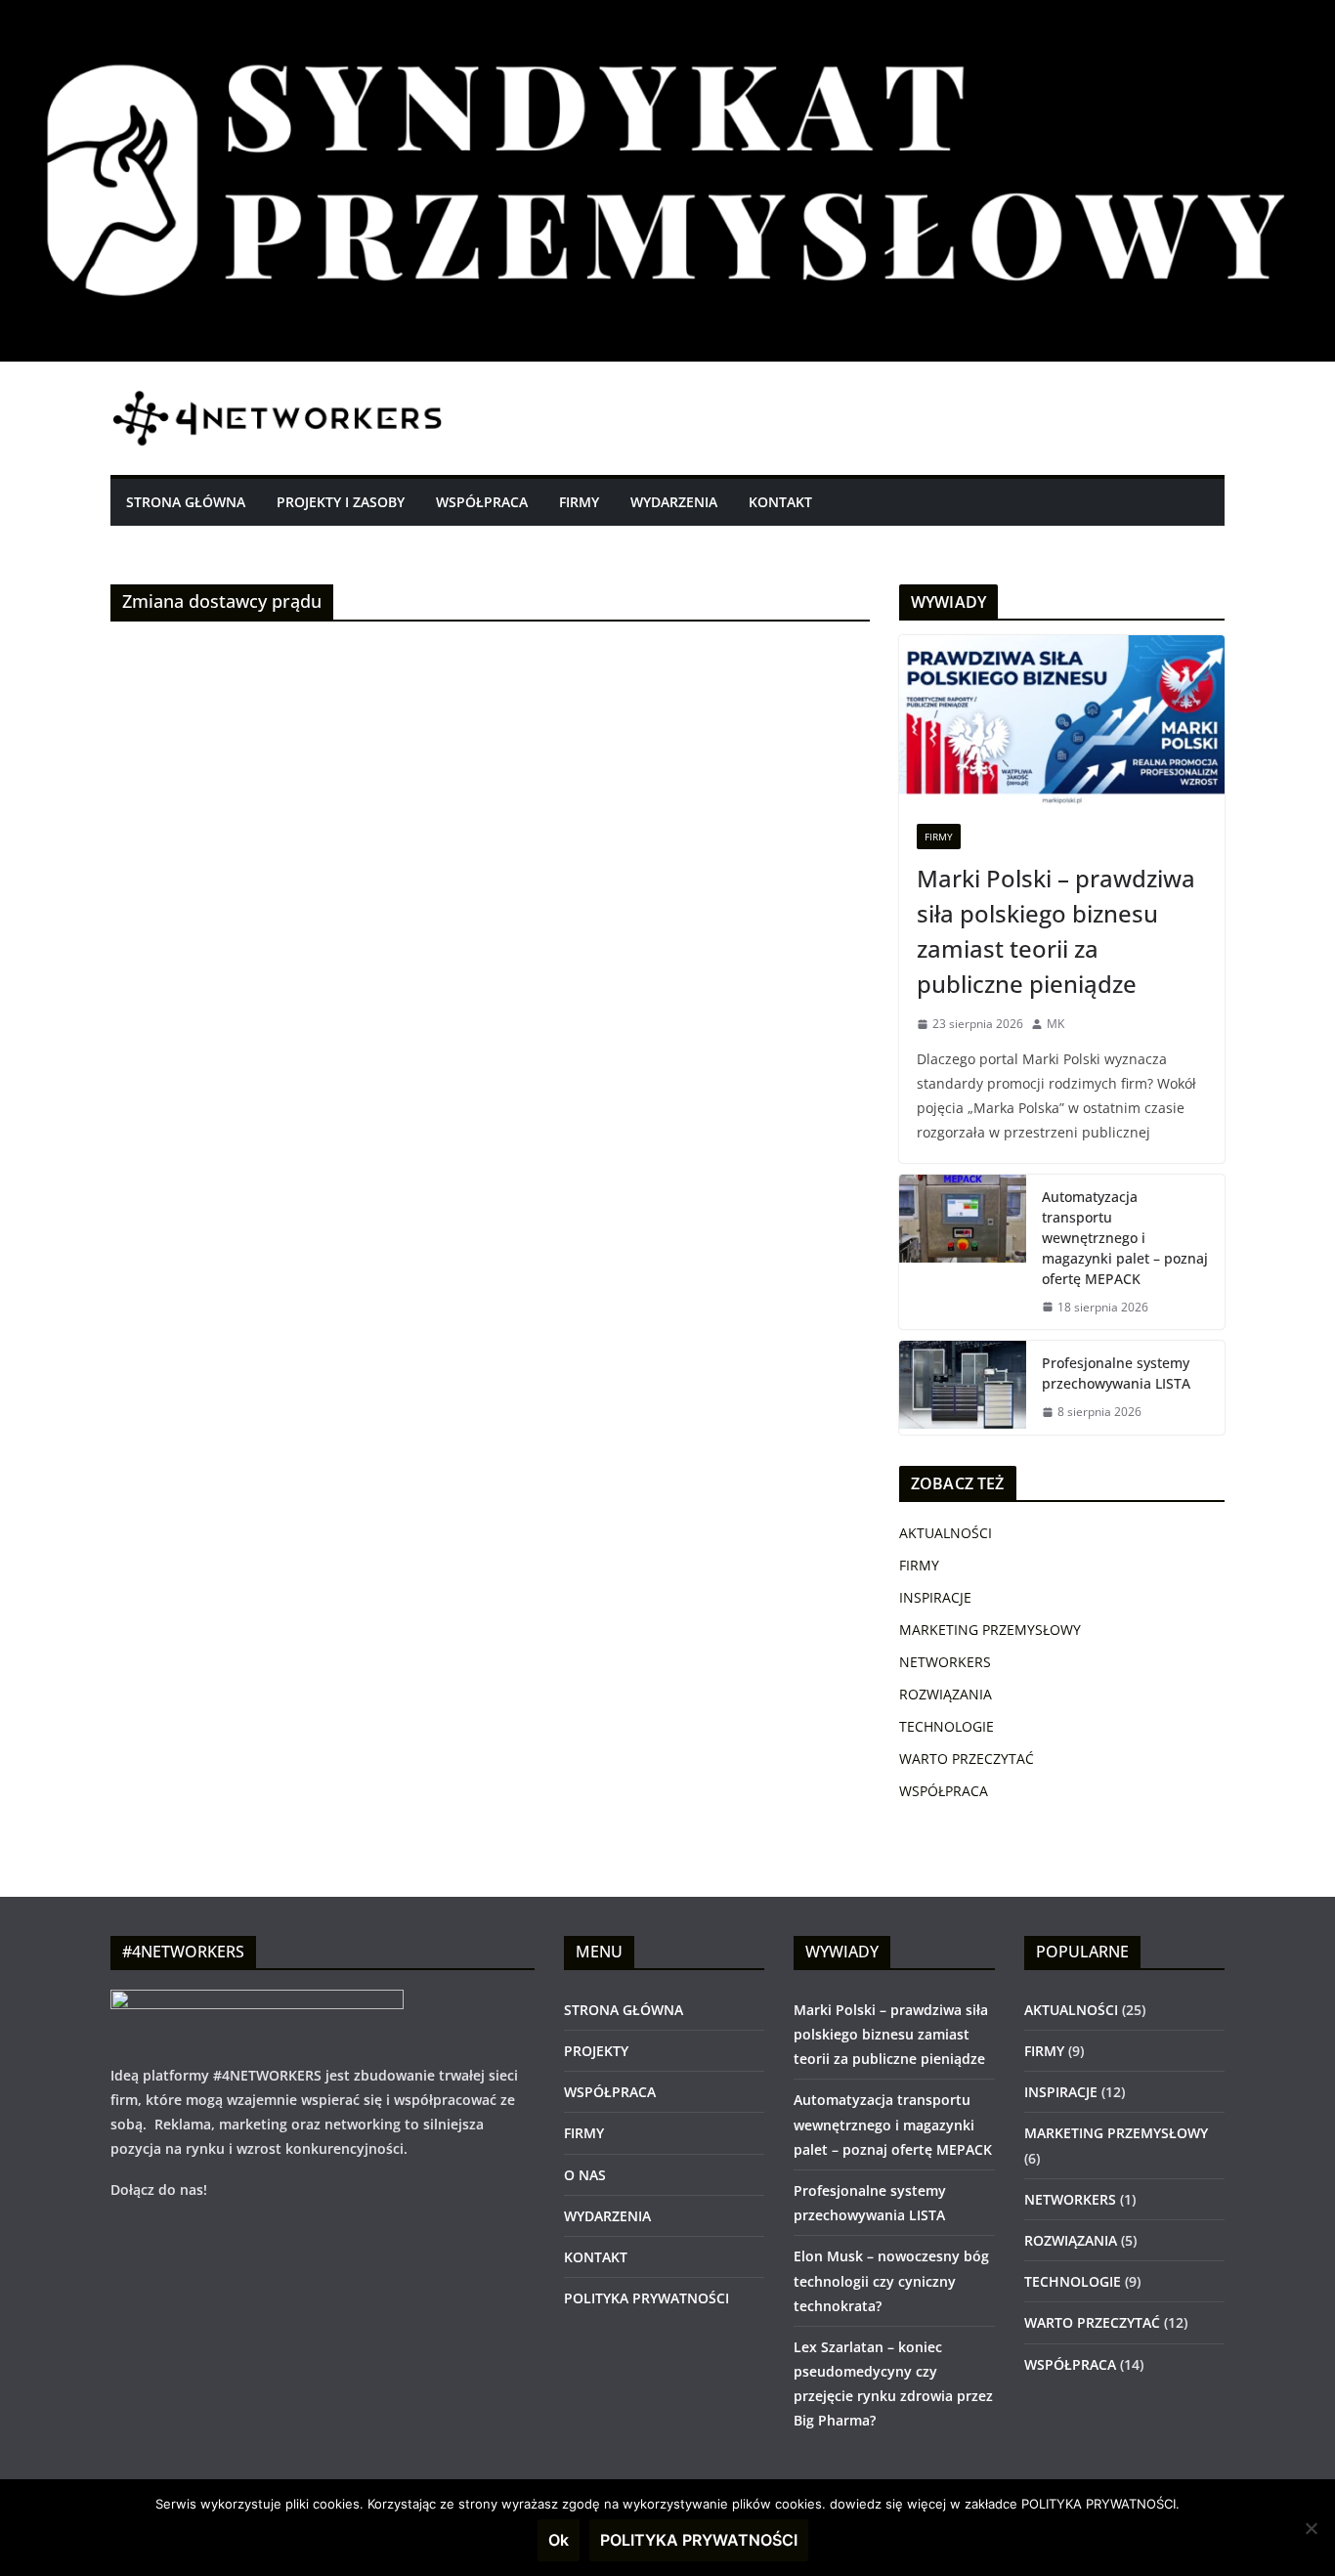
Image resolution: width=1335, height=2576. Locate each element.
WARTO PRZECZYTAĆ (967, 1759)
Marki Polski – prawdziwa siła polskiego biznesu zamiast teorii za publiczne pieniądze (1056, 931)
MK (1055, 1024)
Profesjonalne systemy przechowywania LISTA (1116, 1373)
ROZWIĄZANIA (946, 1694)
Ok (559, 2540)
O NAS (585, 2175)
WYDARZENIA (674, 502)
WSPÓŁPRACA (482, 502)
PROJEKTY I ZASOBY (341, 502)
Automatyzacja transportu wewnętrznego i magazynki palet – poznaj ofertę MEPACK (1125, 1238)
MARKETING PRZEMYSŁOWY (990, 1630)
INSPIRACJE (935, 1597)
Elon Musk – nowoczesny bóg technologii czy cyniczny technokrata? (891, 2280)
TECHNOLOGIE (947, 1726)
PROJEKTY (596, 2051)
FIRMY (579, 502)
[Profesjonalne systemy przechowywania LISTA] (963, 1388)
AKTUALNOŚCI (946, 1533)
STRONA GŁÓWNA (186, 502)
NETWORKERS (945, 1662)
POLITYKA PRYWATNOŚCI (646, 2298)
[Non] (1311, 2528)
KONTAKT (780, 502)
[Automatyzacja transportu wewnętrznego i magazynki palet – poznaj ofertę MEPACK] (963, 1252)
